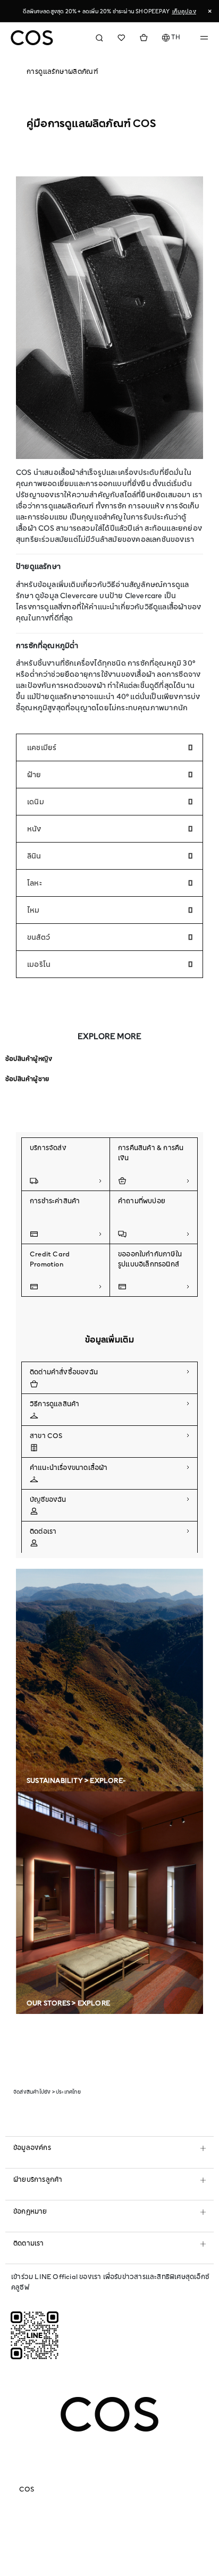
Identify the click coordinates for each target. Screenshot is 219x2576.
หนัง (34, 829)
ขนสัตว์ (39, 937)
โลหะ (35, 883)
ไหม (33, 910)
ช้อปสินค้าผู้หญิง (29, 1059)
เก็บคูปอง (184, 11)
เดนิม (36, 802)
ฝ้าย (34, 775)
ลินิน (34, 856)
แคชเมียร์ (42, 747)
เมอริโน (39, 964)
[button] (171, 38)
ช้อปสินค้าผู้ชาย (27, 1079)
